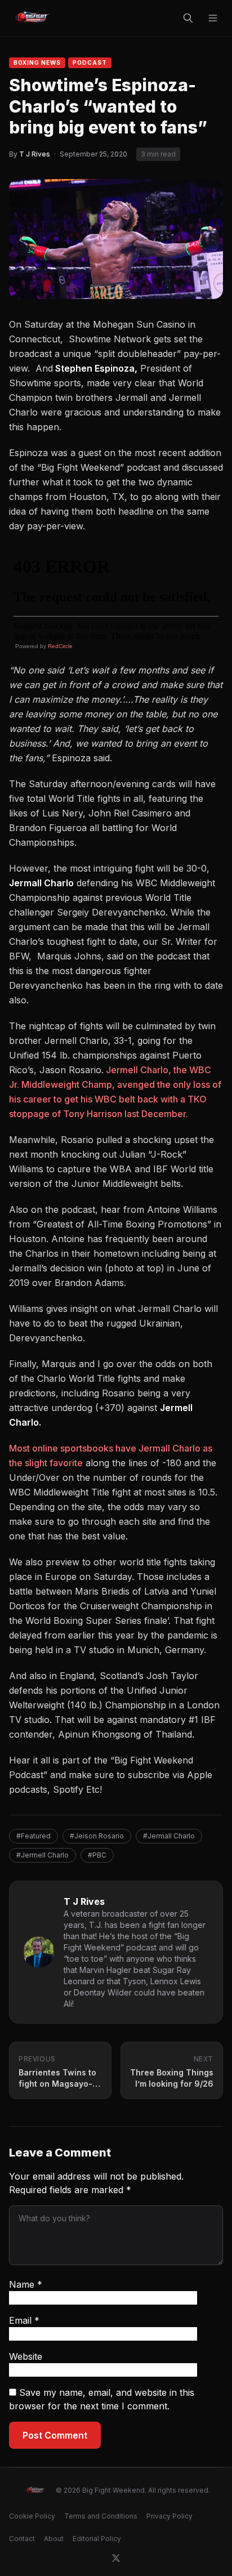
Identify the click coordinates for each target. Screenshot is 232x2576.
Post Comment (55, 2435)
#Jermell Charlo (43, 1855)
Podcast (90, 62)
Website (26, 2356)
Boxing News (37, 62)
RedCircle (60, 646)
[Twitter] (116, 2558)
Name (26, 2284)
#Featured (34, 1836)
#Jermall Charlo (169, 1836)
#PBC (97, 1855)
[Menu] (213, 18)
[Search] (188, 18)
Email (24, 2320)
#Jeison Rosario (97, 1836)
